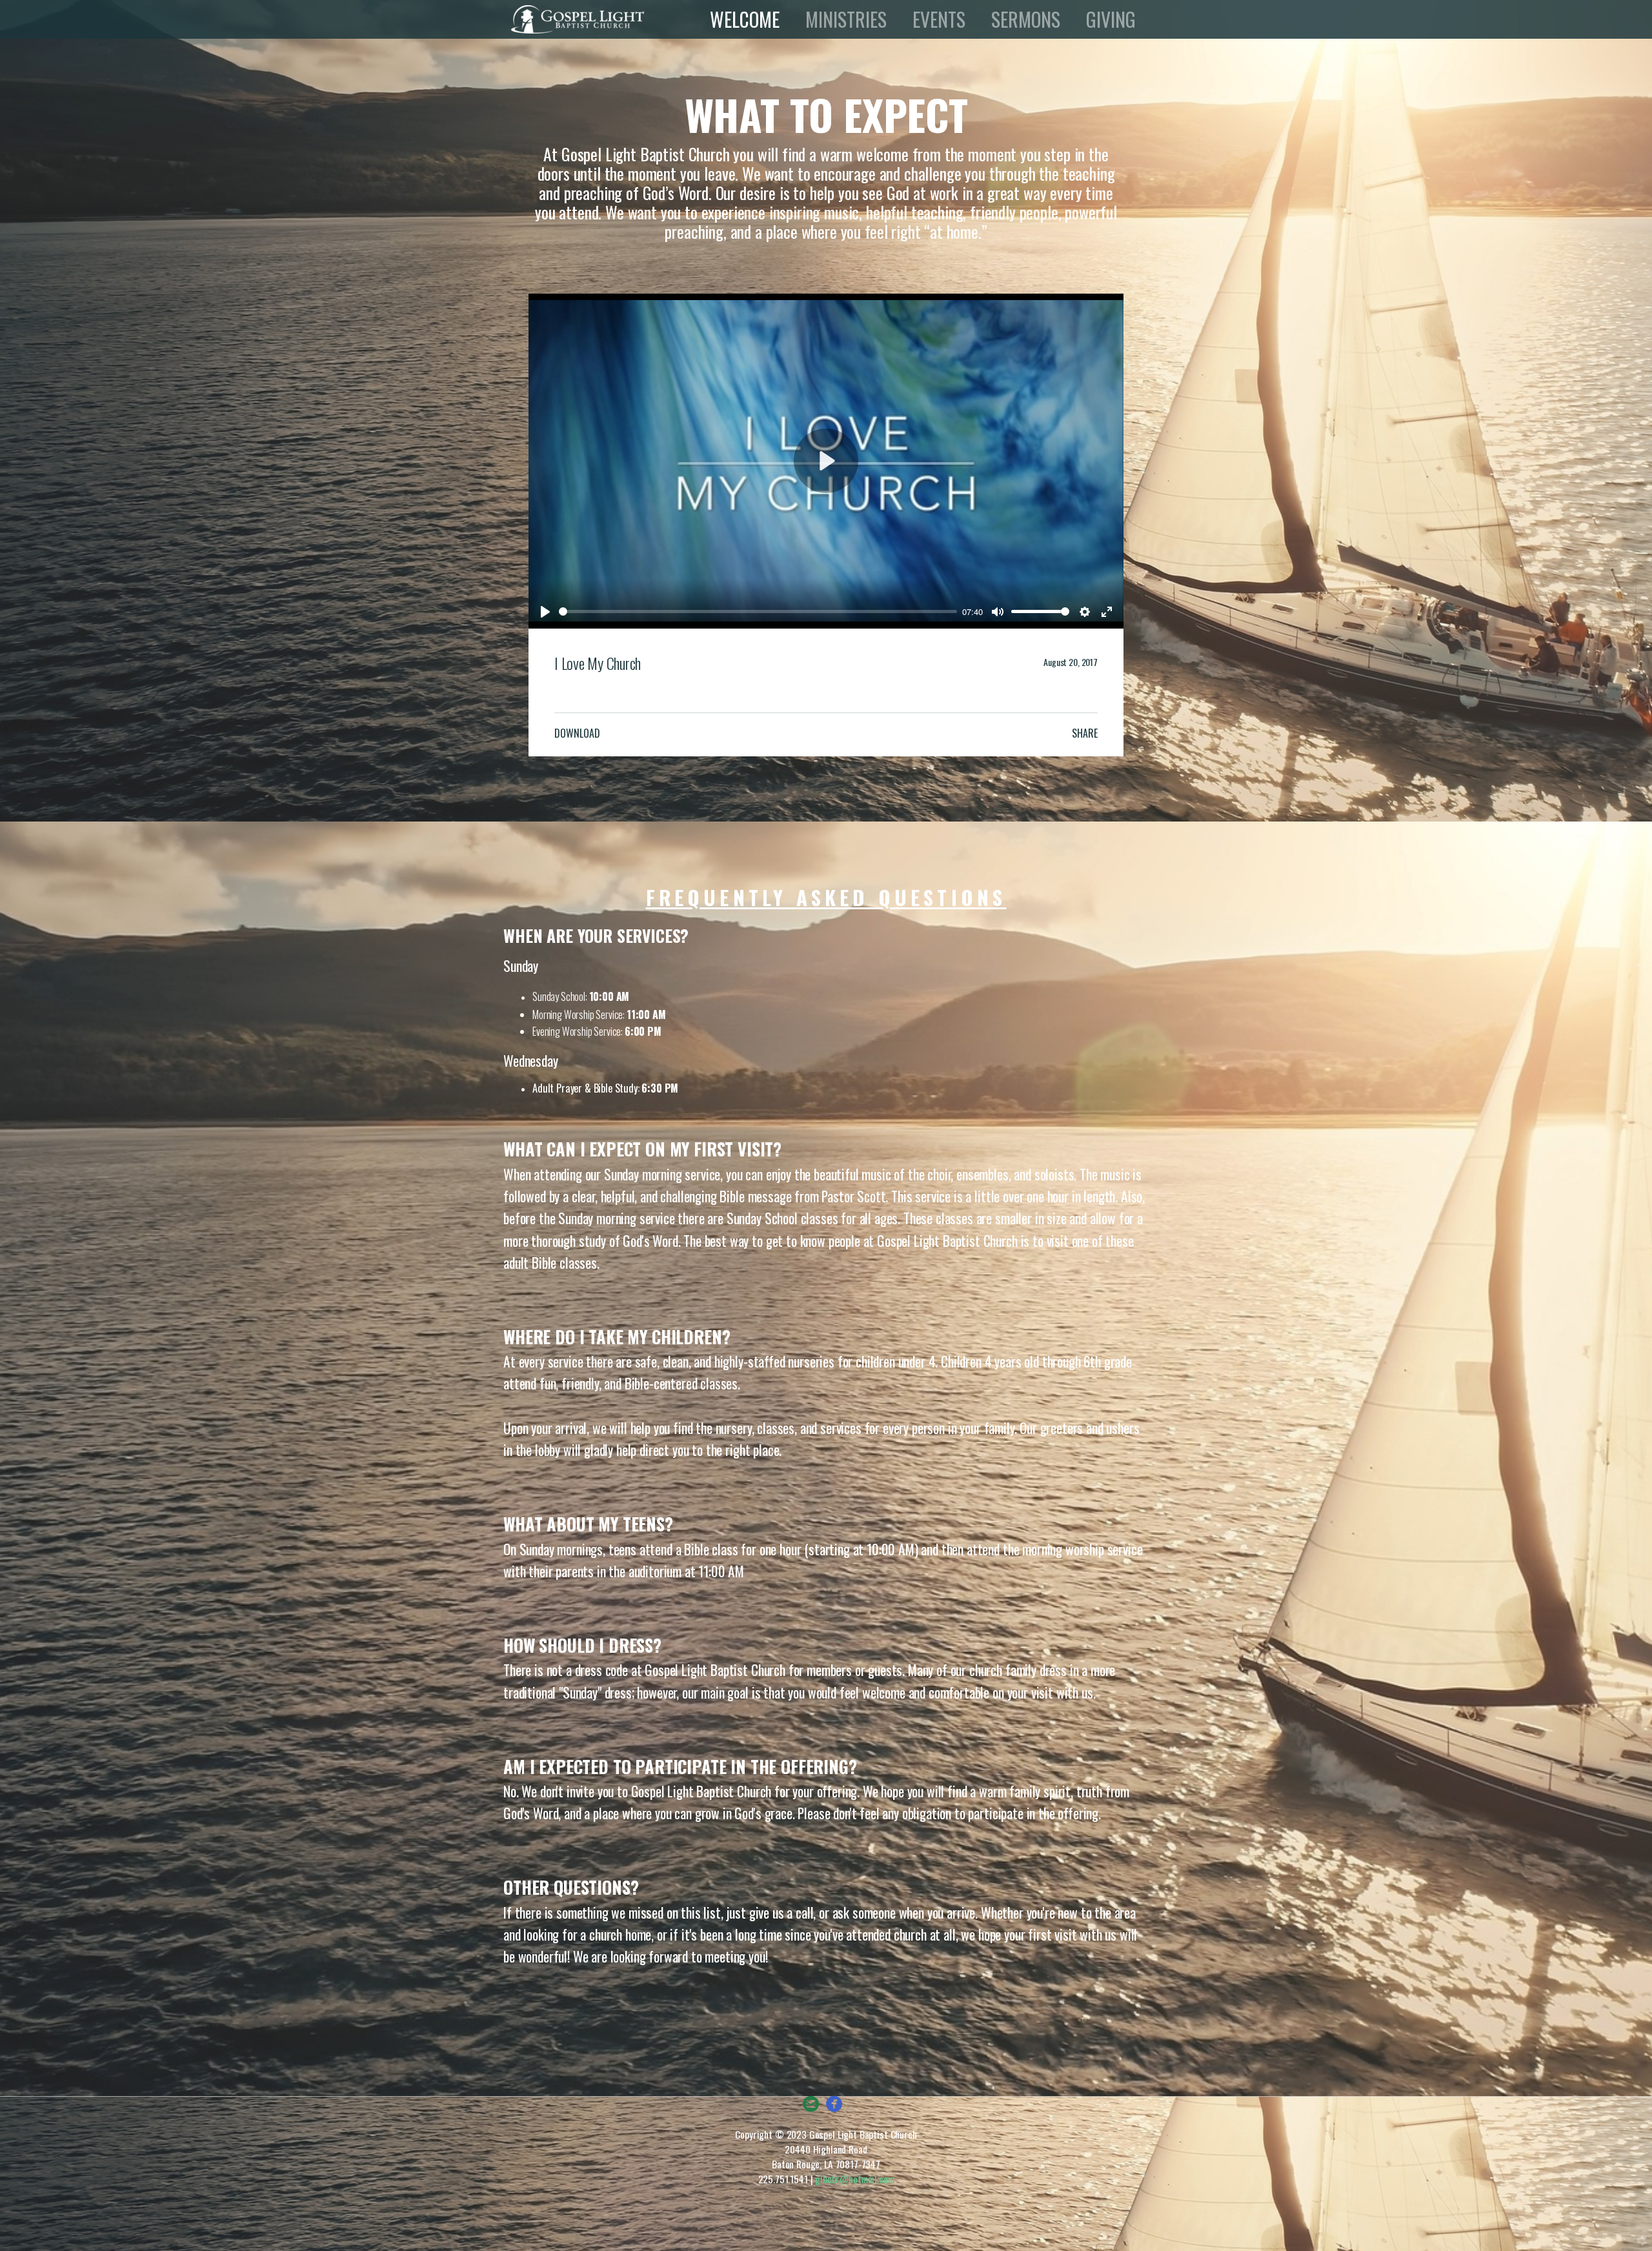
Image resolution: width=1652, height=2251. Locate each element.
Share (1085, 733)
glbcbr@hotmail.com (854, 2179)
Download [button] (577, 733)
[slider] (758, 611)
